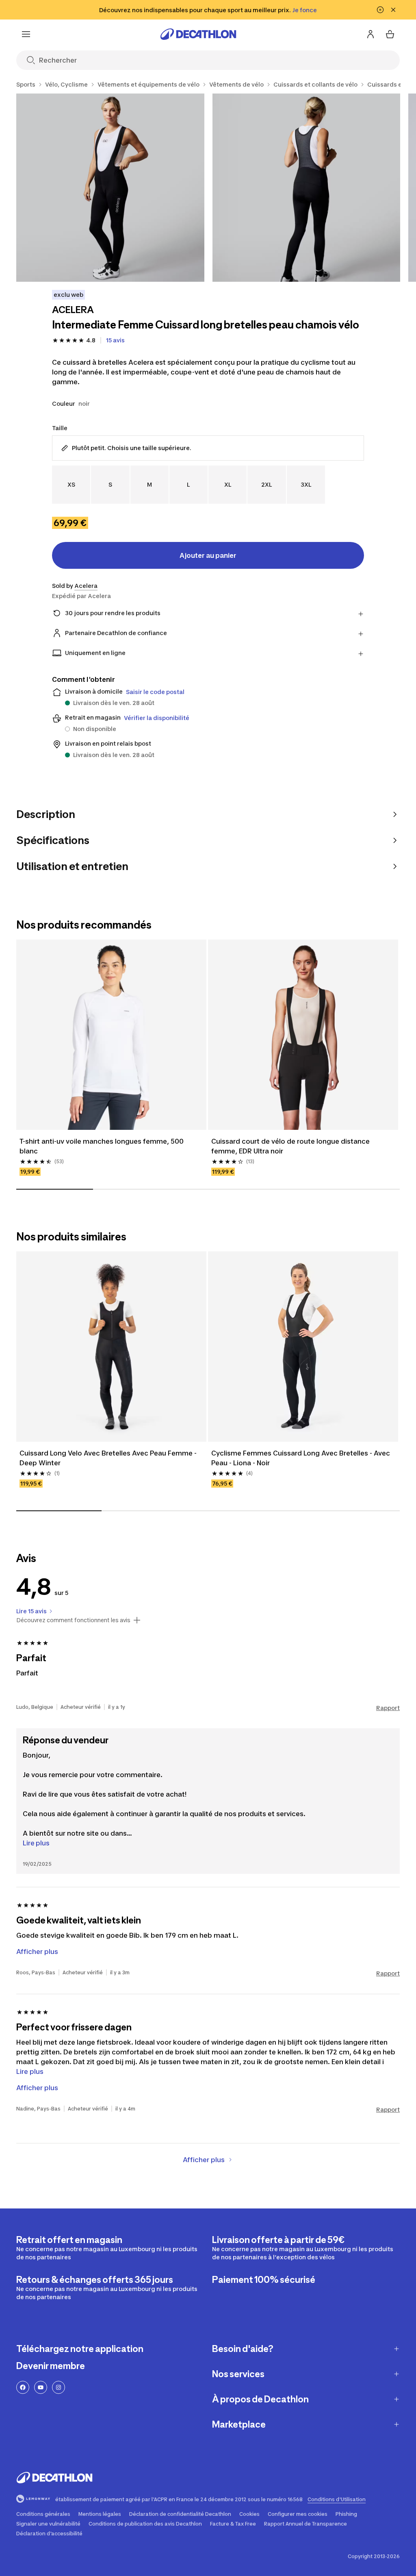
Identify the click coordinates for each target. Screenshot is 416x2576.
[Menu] (26, 34)
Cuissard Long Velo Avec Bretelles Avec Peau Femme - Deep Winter (109, 1458)
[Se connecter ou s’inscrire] (370, 34)
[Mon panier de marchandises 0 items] (390, 34)
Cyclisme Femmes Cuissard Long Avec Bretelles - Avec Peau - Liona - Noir (301, 1458)
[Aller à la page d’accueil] (198, 34)
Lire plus (36, 1843)
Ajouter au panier (208, 555)
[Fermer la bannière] (393, 10)
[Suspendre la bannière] (380, 10)
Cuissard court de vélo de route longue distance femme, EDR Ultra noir (291, 1146)
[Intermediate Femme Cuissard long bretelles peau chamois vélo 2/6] (307, 188)
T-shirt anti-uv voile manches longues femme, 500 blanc (102, 1146)
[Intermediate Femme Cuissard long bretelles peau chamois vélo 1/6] (110, 188)
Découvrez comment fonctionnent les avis (73, 1620)
